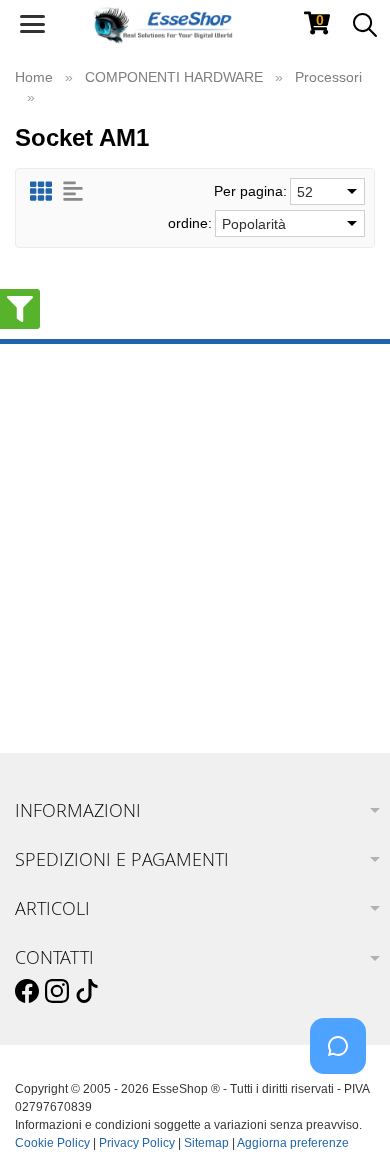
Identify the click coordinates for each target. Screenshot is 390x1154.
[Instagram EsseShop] (57, 992)
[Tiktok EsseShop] (87, 992)
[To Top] (344, 1107)
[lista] (73, 191)
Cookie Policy (52, 1143)
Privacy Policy (137, 1143)
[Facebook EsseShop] (27, 992)
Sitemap (206, 1143)
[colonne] (41, 191)
